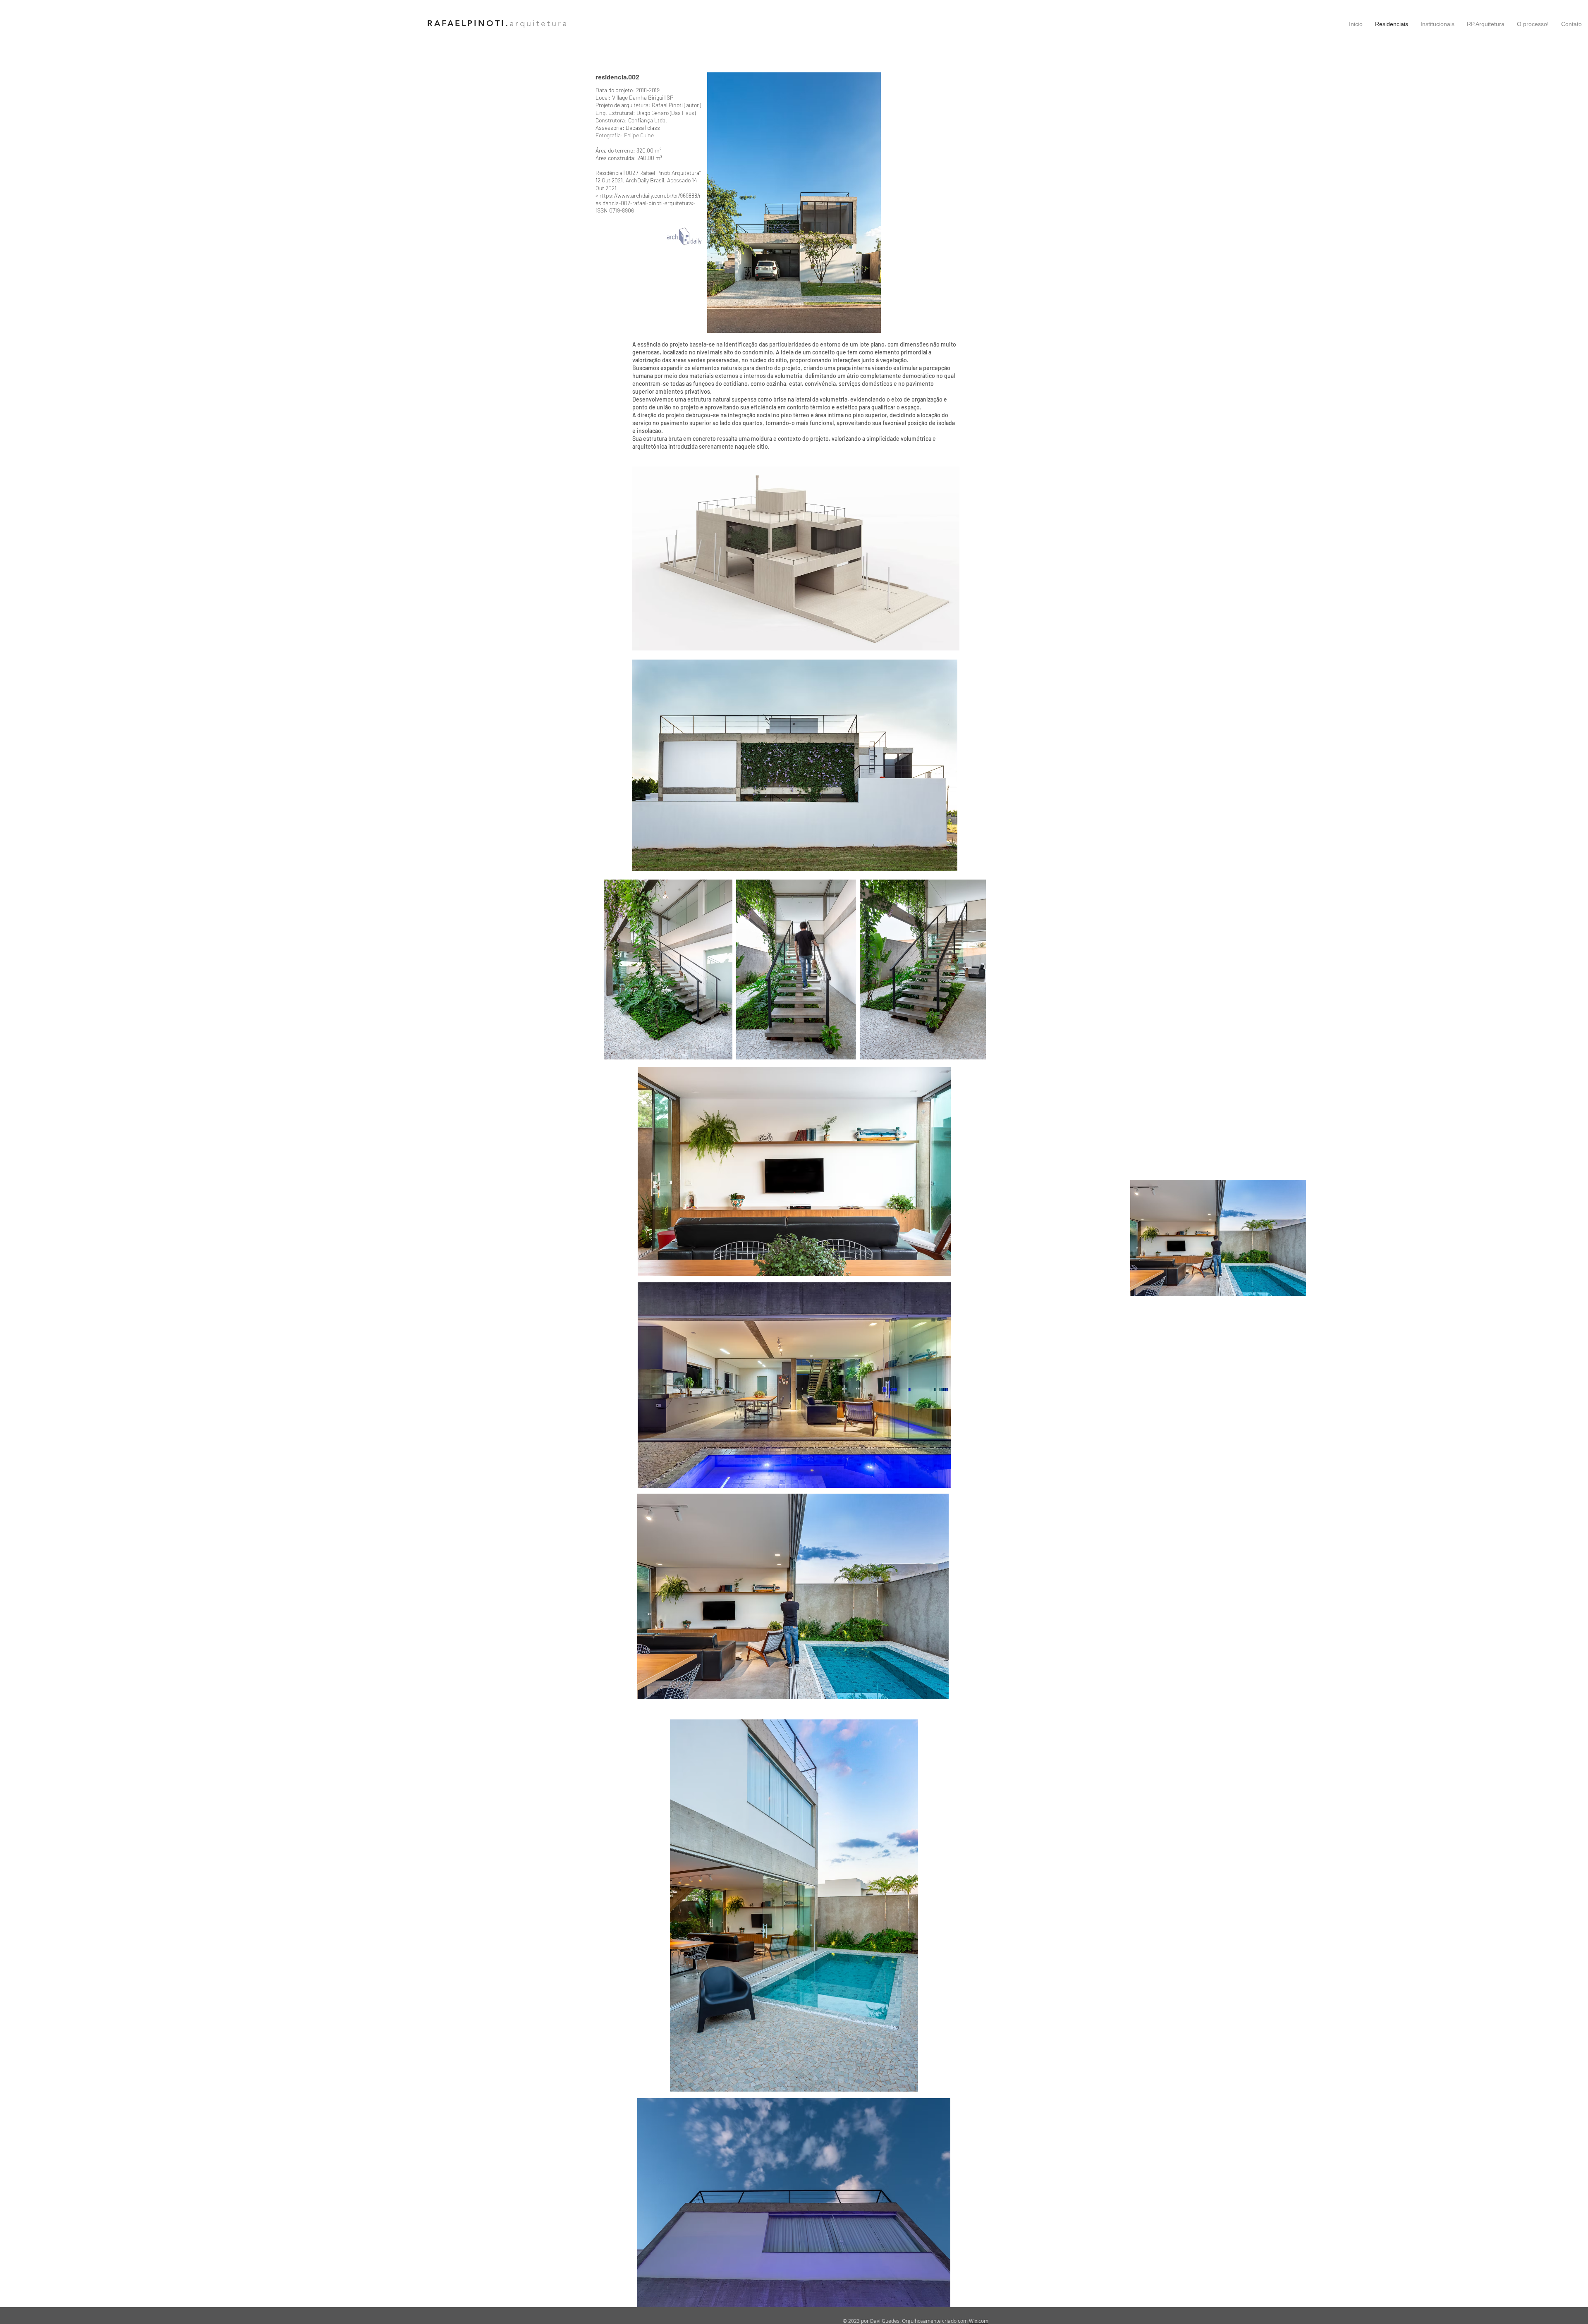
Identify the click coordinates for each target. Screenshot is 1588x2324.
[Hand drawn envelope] (684, 237)
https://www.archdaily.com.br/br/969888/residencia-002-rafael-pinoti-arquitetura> (648, 199)
